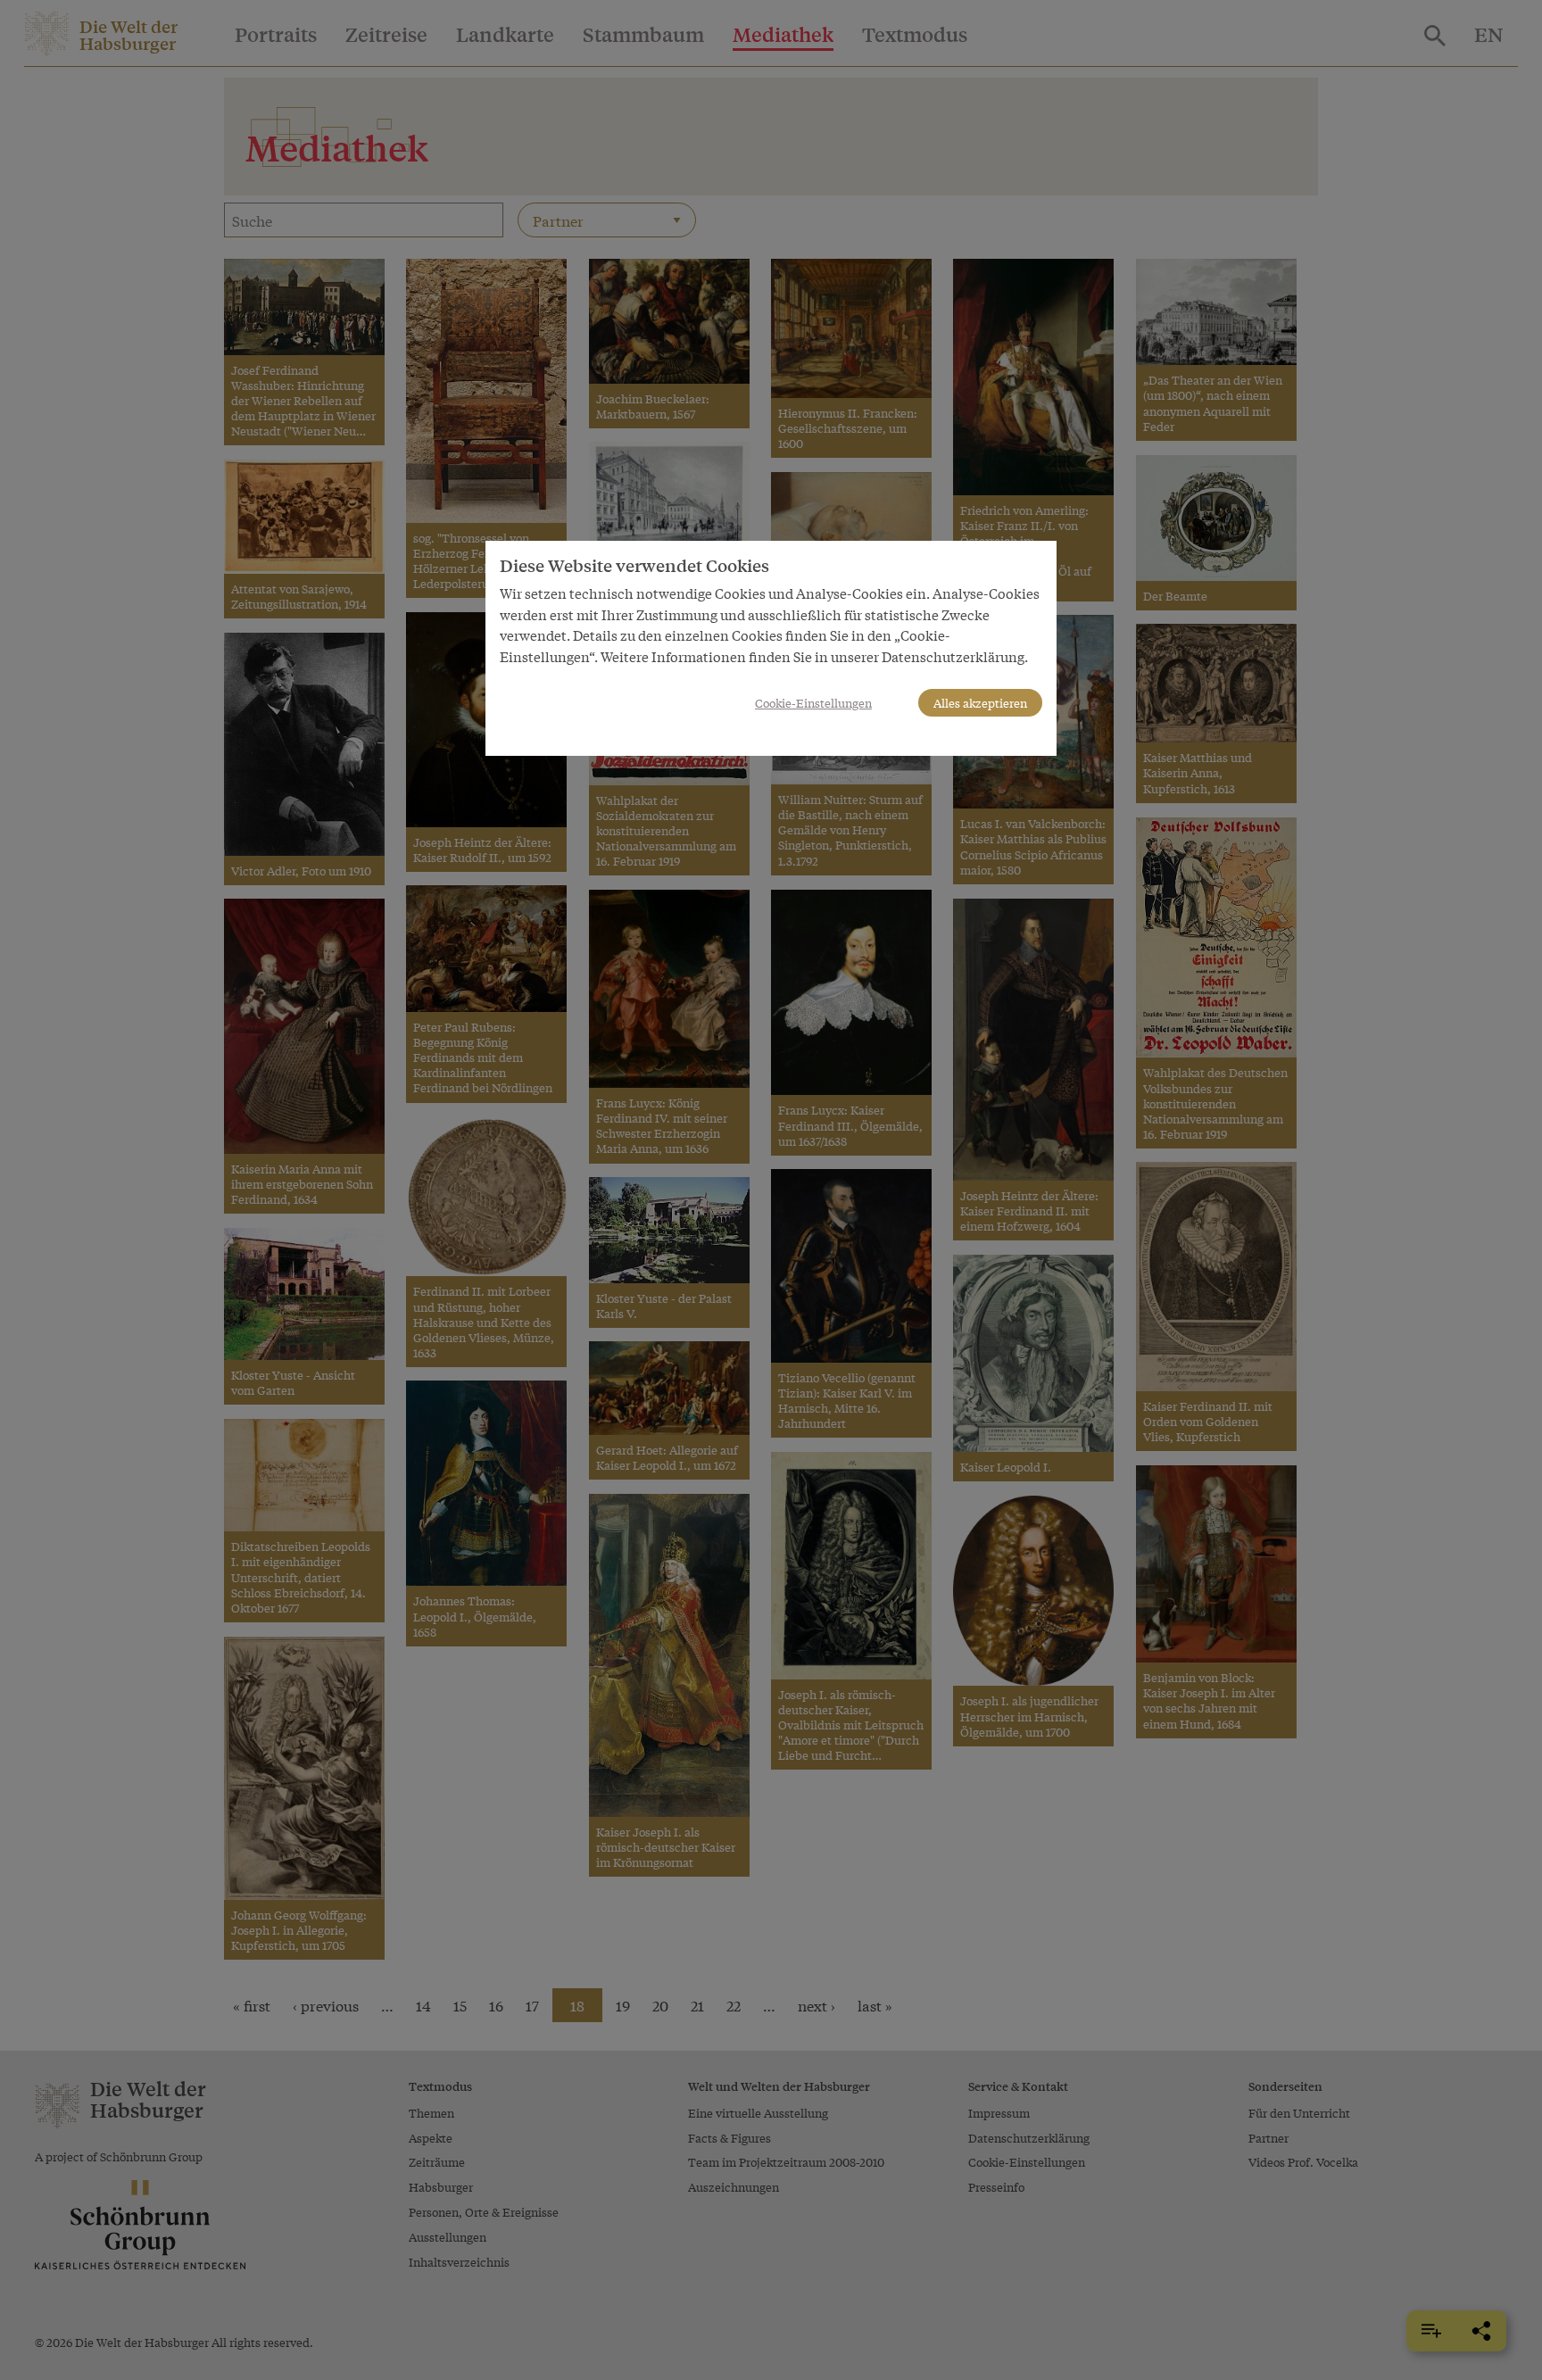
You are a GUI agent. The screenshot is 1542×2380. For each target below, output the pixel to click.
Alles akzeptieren (980, 703)
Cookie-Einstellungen (813, 703)
